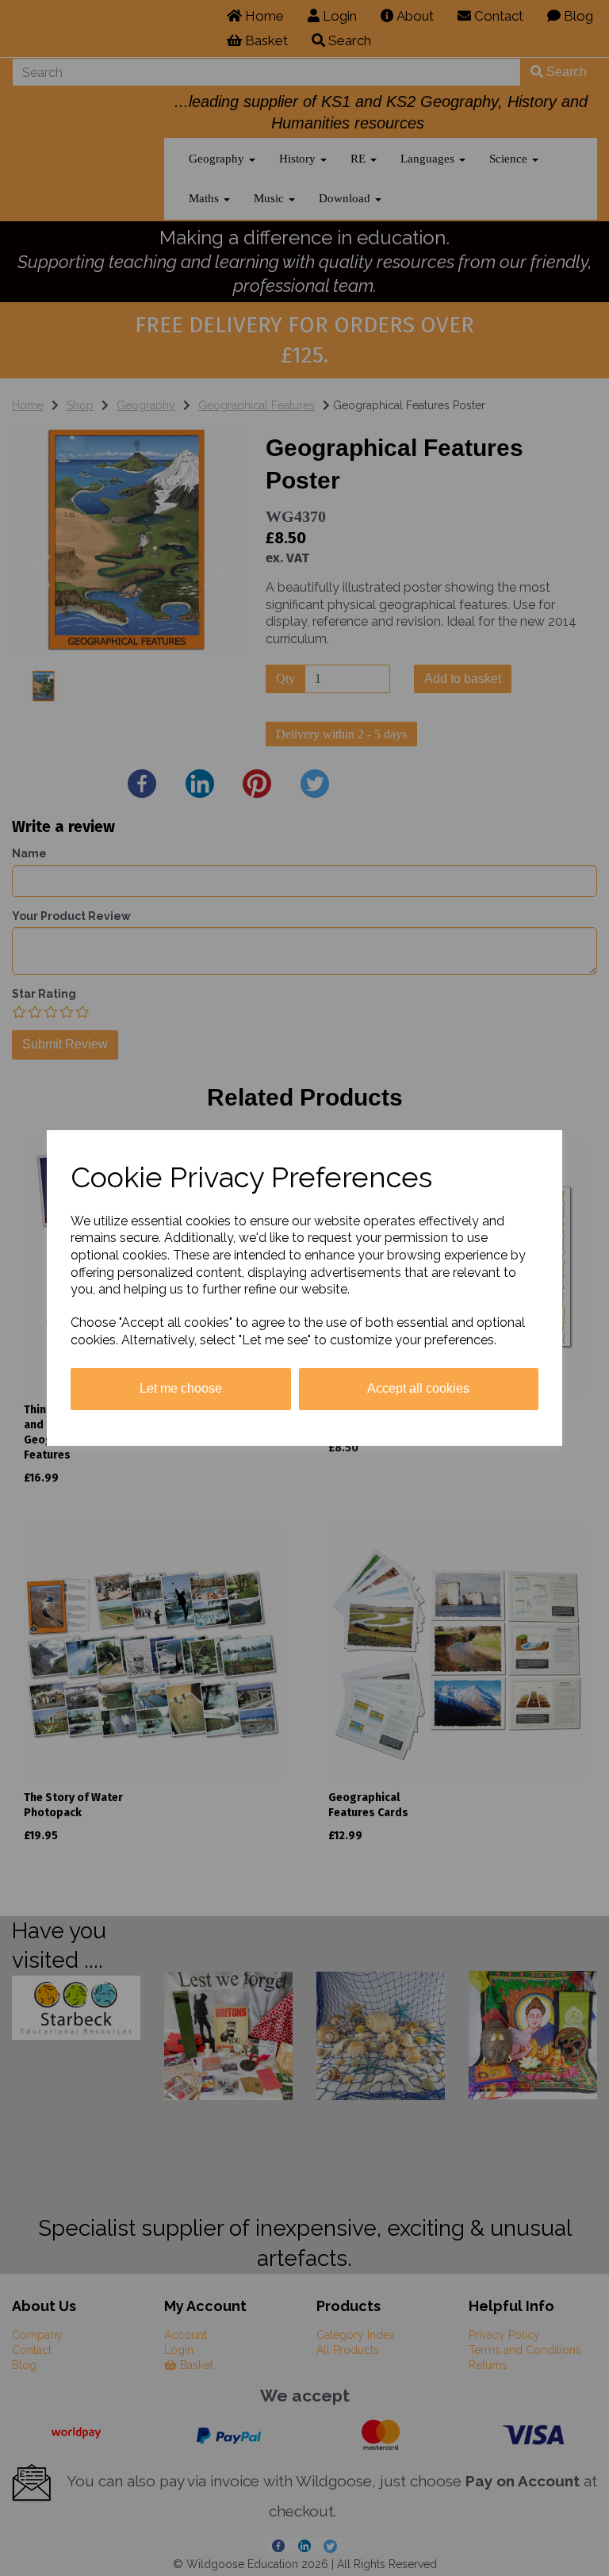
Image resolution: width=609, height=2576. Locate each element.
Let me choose (181, 1388)
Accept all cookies (418, 1388)
